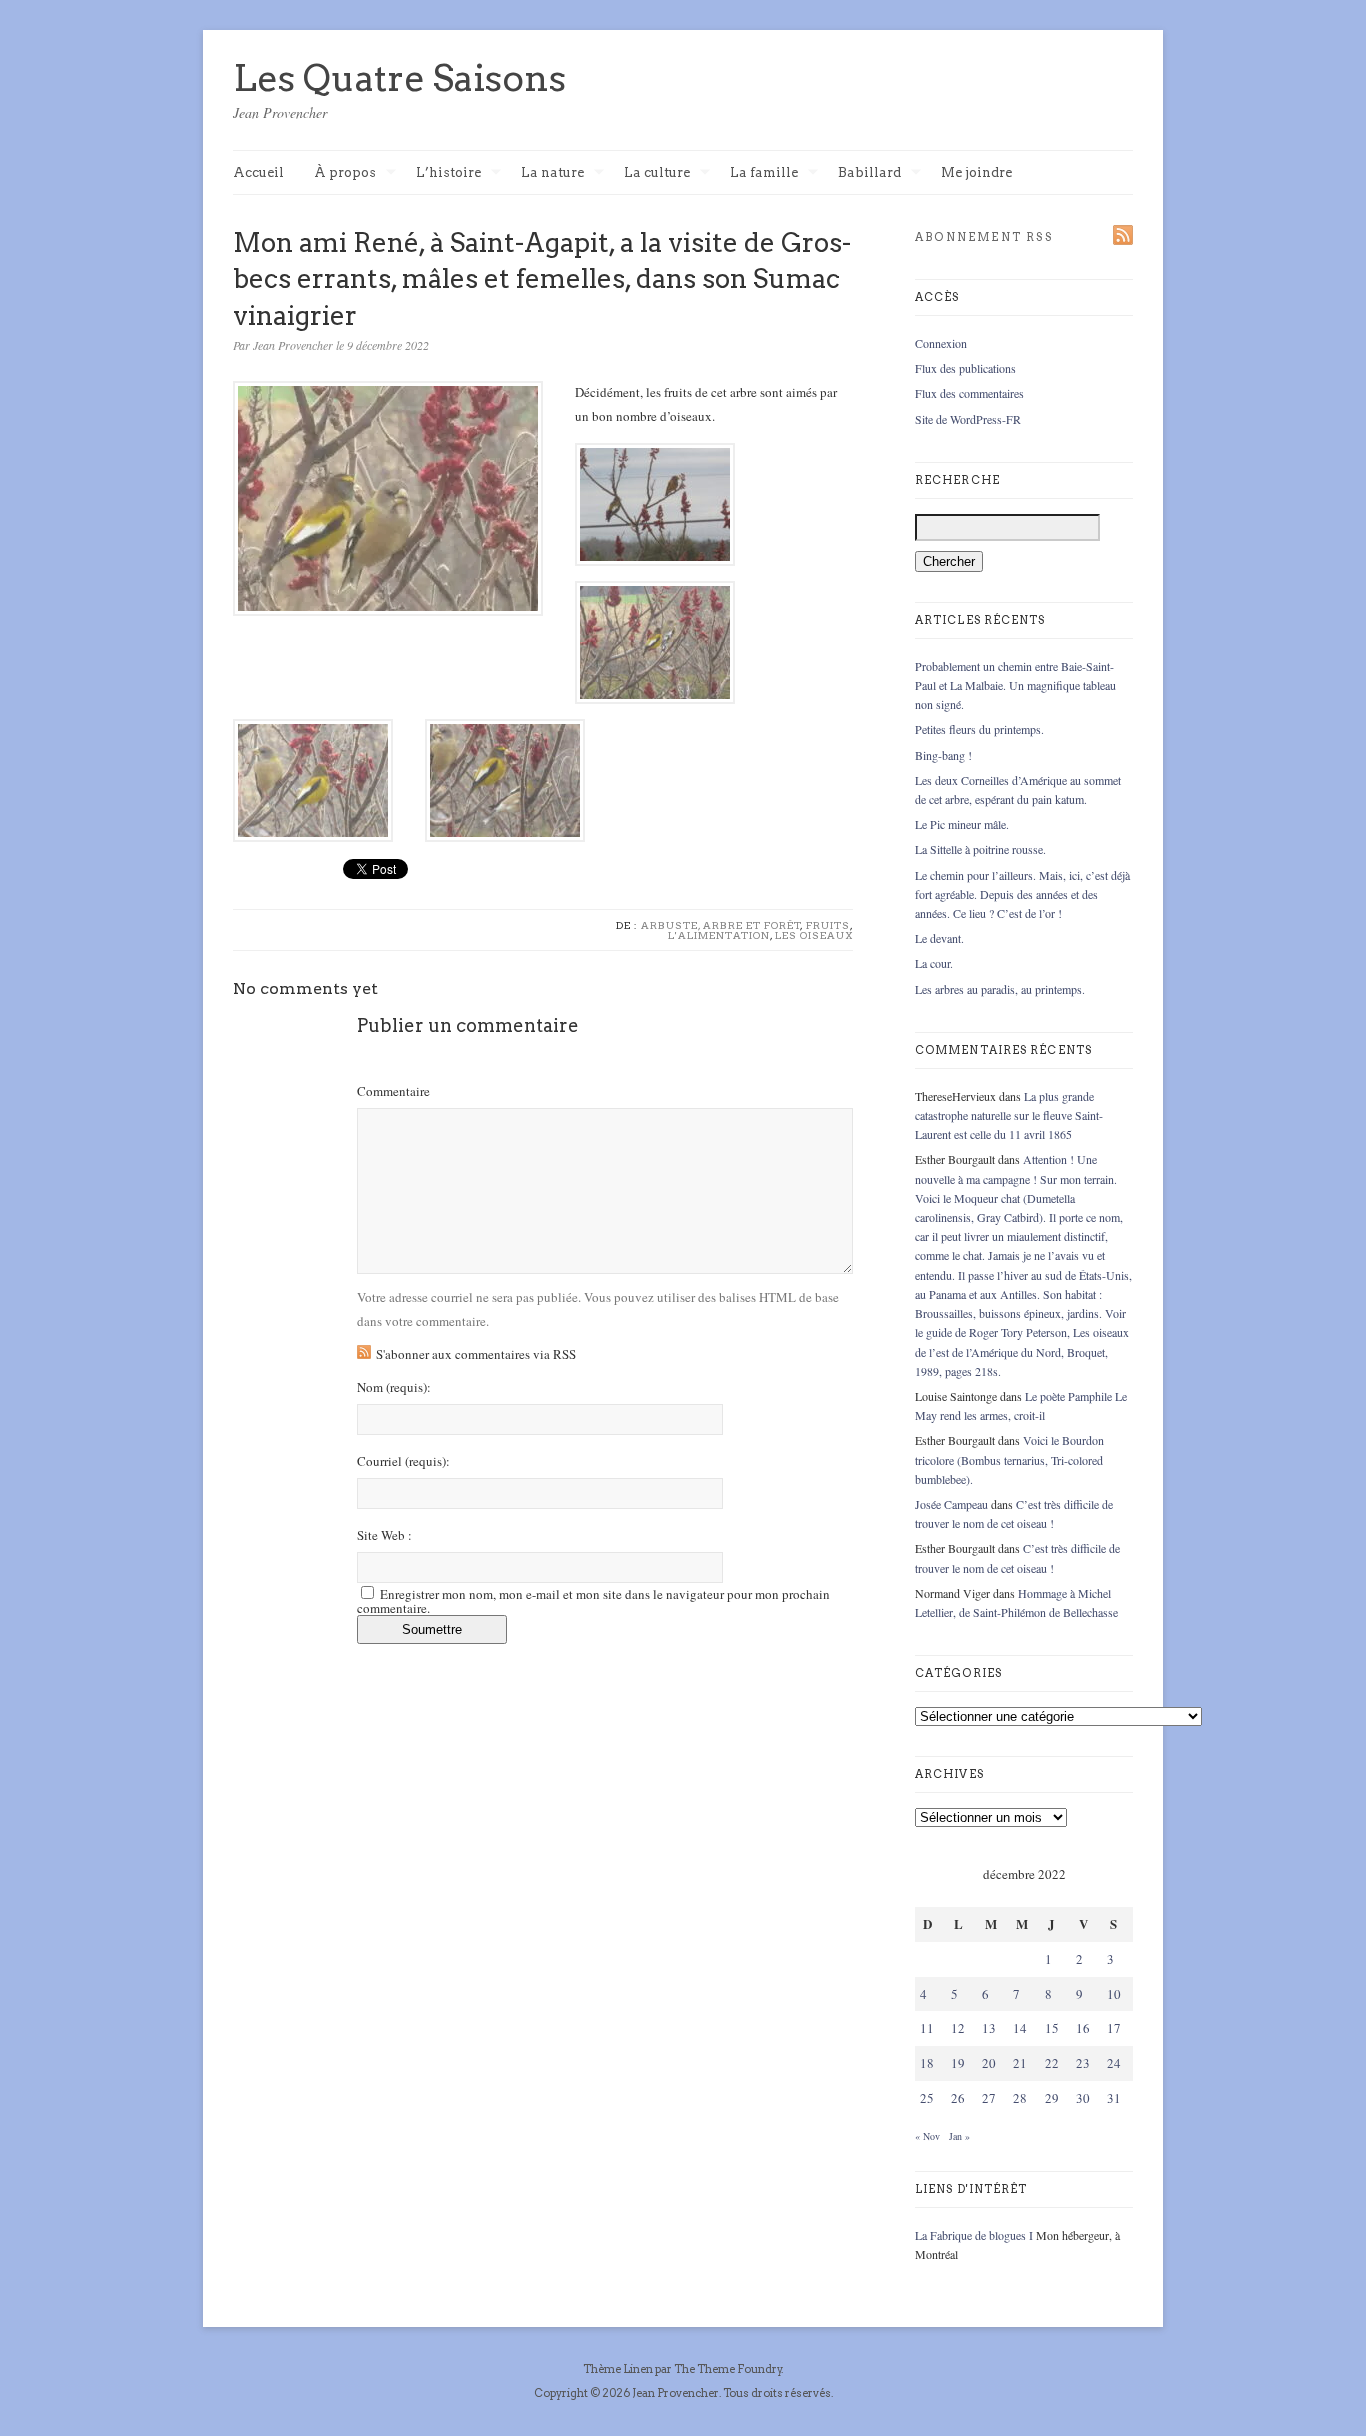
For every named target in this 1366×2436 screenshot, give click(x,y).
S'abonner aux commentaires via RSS (476, 1354)
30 (1083, 2098)
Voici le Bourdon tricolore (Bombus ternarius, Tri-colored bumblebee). (1009, 1459)
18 (927, 2063)
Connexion (941, 343)
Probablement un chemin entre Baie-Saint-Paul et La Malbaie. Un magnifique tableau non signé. (1015, 685)
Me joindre (976, 172)
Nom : (394, 1387)
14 (1020, 2028)
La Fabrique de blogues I (974, 2235)
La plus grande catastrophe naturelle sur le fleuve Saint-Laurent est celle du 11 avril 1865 (1009, 1115)
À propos (345, 173)
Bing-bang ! (943, 755)
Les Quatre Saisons (399, 78)
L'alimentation (719, 935)
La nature (552, 173)
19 (958, 2063)
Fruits (828, 925)
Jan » (959, 2136)
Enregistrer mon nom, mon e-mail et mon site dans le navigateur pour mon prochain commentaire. (593, 1601)
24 (1114, 2063)
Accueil (258, 172)
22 (1052, 2063)
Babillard (869, 173)
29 (1052, 2098)
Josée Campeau (951, 1504)
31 (1114, 2098)
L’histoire (448, 173)
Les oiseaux (814, 935)
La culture (657, 173)
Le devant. (939, 938)
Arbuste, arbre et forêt (721, 925)
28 (1020, 2098)
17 (1114, 2028)
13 (989, 2028)
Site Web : (384, 1535)
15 (1052, 2028)
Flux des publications (965, 368)
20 (989, 2063)
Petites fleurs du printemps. (979, 729)
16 (1083, 2028)
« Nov (927, 2136)
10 (1114, 1994)
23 (1083, 2063)
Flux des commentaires (969, 393)
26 (958, 2098)
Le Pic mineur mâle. (962, 824)
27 (989, 2098)
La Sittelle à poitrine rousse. (980, 849)
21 (1020, 2063)
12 (958, 2028)
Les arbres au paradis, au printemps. (1000, 989)
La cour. (934, 963)
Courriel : (403, 1461)
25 (927, 2098)
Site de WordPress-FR (968, 419)
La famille (764, 173)
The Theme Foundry (728, 2369)
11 (927, 2028)
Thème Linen (619, 2369)
